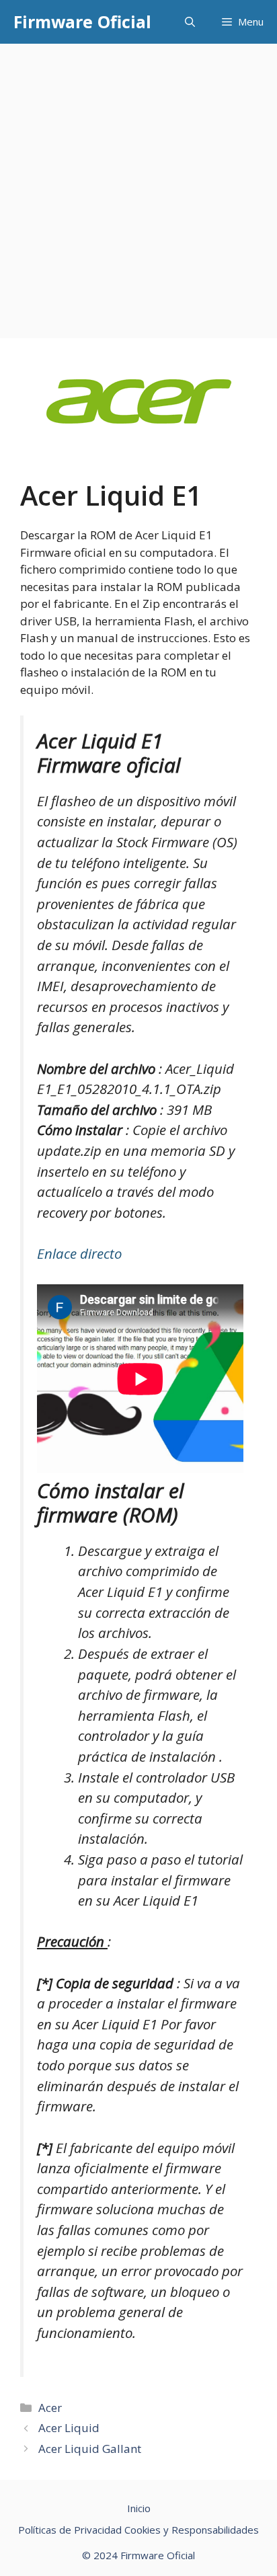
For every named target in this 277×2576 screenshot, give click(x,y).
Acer (50, 2408)
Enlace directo (79, 1253)
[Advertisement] (138, 189)
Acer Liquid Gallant (90, 2449)
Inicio (139, 2508)
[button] (190, 22)
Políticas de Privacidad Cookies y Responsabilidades (138, 2530)
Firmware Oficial (82, 22)
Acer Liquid (69, 2428)
